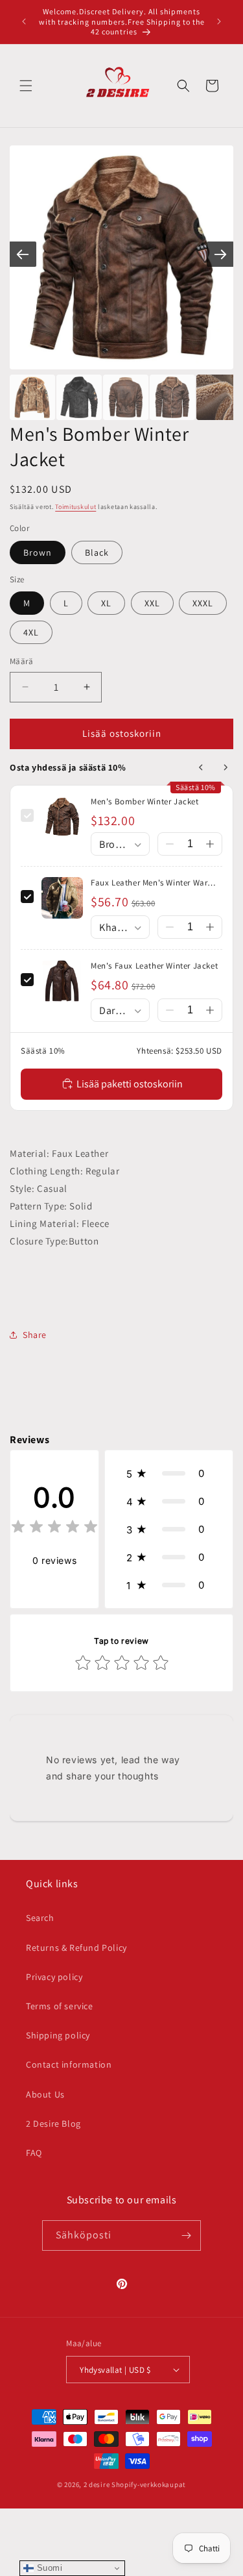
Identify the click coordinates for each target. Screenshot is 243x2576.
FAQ (34, 2153)
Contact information (69, 2064)
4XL (31, 632)
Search (40, 1918)
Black (97, 552)
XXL (152, 603)
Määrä (21, 661)
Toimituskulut (75, 507)
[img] (54, 1529)
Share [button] (35, 1335)
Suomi (48, 2568)
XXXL (203, 603)
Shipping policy (58, 2035)
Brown (38, 552)
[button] (26, 86)
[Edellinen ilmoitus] (24, 21)
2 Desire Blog (53, 2124)
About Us (45, 2094)
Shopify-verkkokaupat (149, 2484)
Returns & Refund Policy (76, 1948)
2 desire (98, 2484)
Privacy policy (54, 1977)
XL (106, 603)
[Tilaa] (186, 2235)
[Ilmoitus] (219, 21)
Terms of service (60, 2006)
